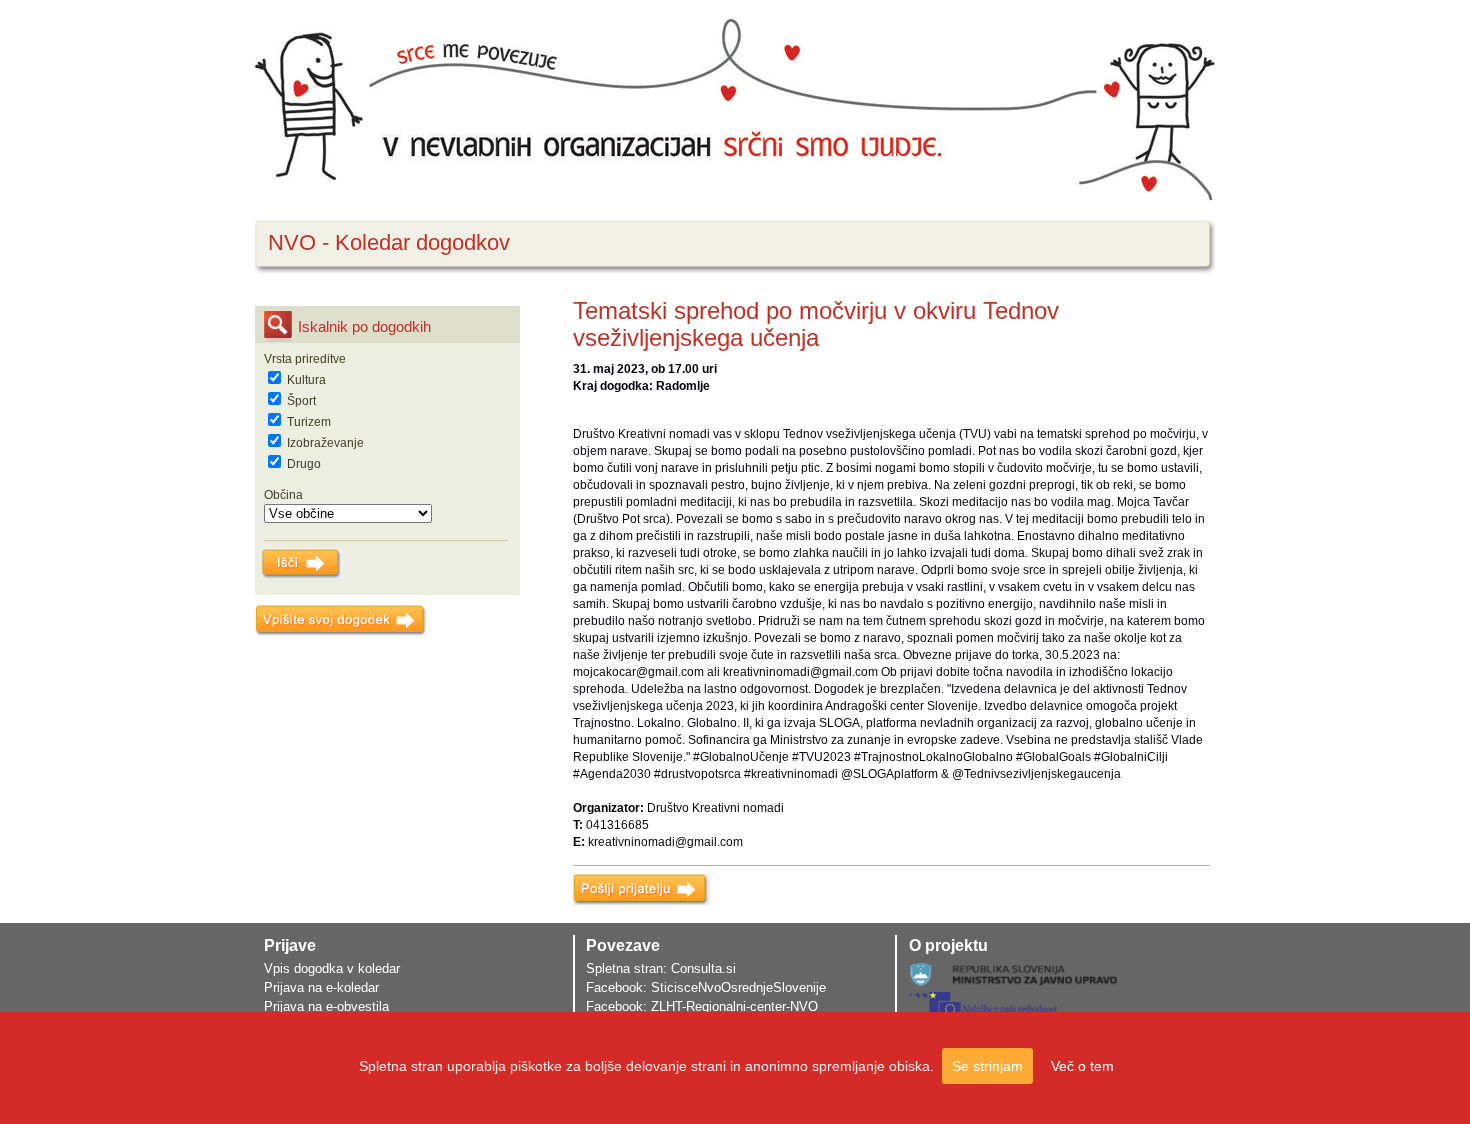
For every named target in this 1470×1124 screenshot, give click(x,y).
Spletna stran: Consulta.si (661, 968)
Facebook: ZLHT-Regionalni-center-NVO (702, 1006)
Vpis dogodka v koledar (332, 968)
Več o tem (1082, 1066)
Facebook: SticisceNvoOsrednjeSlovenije (706, 987)
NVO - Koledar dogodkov (389, 242)
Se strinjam (987, 1066)
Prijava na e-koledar (321, 987)
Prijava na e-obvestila (326, 1006)
